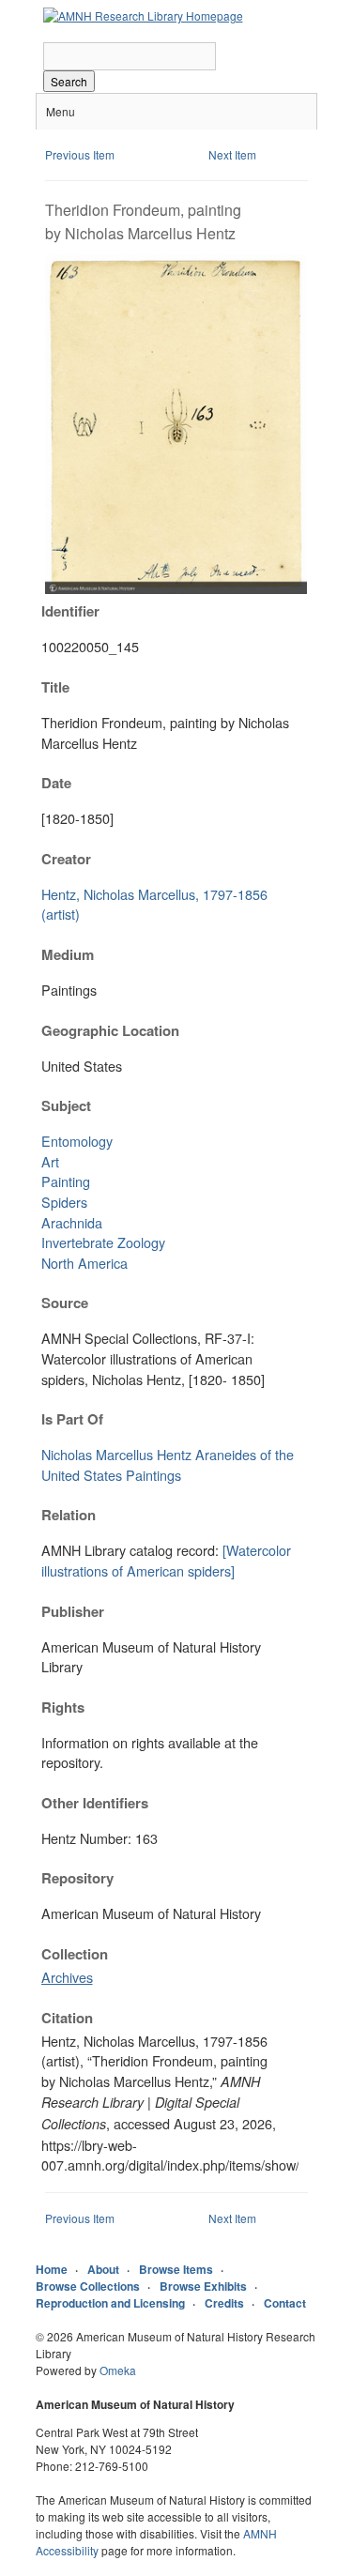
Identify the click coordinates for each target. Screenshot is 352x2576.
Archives (67, 1977)
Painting (66, 1181)
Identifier (70, 611)
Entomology (77, 1141)
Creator (66, 859)
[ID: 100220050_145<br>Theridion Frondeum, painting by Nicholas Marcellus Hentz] (176, 589)
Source (65, 1303)
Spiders (64, 1202)
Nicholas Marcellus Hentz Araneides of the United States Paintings (168, 1464)
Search (69, 81)
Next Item (232, 154)
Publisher (73, 1611)
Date (56, 783)
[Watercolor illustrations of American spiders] (166, 1560)
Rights (63, 1707)
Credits (224, 2303)
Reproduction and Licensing (110, 2303)
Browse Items (176, 2269)
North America (84, 1263)
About (103, 2269)
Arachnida (72, 1222)
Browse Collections (88, 2286)
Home (52, 2269)
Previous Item (80, 154)
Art (50, 1161)
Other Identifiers (95, 1803)
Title (55, 687)
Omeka (118, 2370)
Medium (68, 954)
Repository (77, 1878)
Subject (66, 1105)
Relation (69, 1515)
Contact (285, 2303)
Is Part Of (72, 1419)
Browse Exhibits (203, 2286)
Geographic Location (110, 1030)
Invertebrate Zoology (103, 1242)
